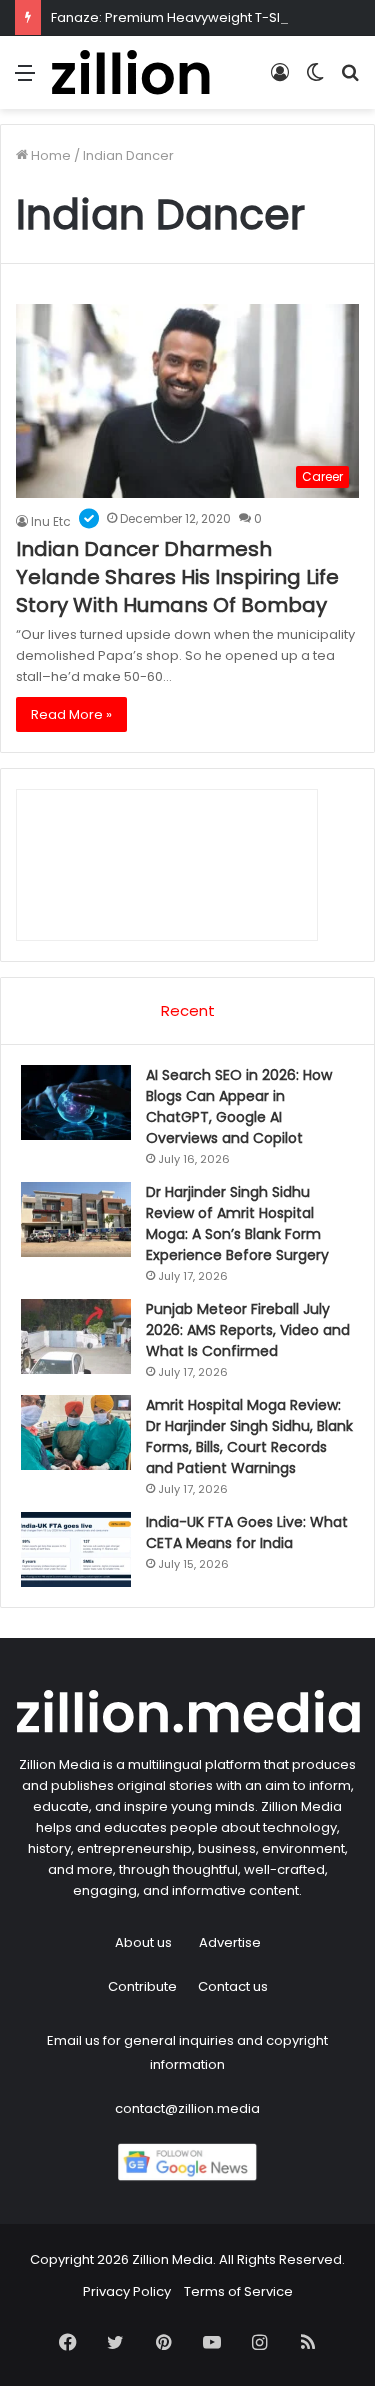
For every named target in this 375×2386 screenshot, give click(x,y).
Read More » (71, 714)
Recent (188, 1010)
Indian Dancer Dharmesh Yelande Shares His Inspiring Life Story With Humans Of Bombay (177, 577)
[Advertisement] (187, 306)
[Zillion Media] (130, 72)
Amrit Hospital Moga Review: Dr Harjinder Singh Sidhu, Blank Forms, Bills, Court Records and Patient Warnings (249, 1436)
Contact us (233, 1986)
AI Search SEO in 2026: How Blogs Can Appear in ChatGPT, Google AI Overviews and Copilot (239, 1106)
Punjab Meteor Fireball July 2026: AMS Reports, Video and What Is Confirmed (248, 1330)
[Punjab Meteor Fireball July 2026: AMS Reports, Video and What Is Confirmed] (76, 1336)
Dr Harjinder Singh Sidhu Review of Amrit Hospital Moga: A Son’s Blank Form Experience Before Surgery (237, 1223)
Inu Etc (51, 521)
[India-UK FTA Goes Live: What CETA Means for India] (76, 1549)
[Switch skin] (315, 80)
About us (143, 1942)
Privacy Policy (127, 2291)
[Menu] (25, 80)
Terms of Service (238, 2291)
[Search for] (350, 80)
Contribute (142, 1986)
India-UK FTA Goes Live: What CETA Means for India (247, 1532)
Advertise (230, 1942)
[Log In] (280, 80)
